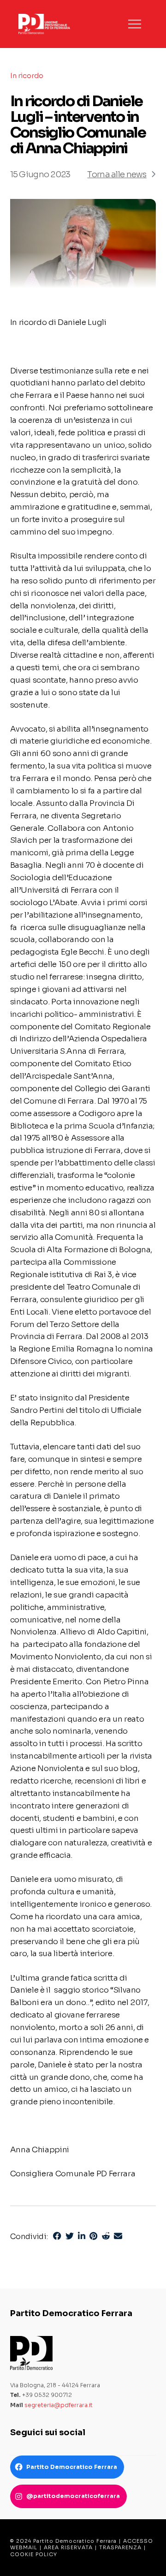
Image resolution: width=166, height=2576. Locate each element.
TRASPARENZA (120, 2547)
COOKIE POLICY (34, 2554)
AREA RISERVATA (68, 2547)
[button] (135, 24)
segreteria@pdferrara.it (59, 2405)
